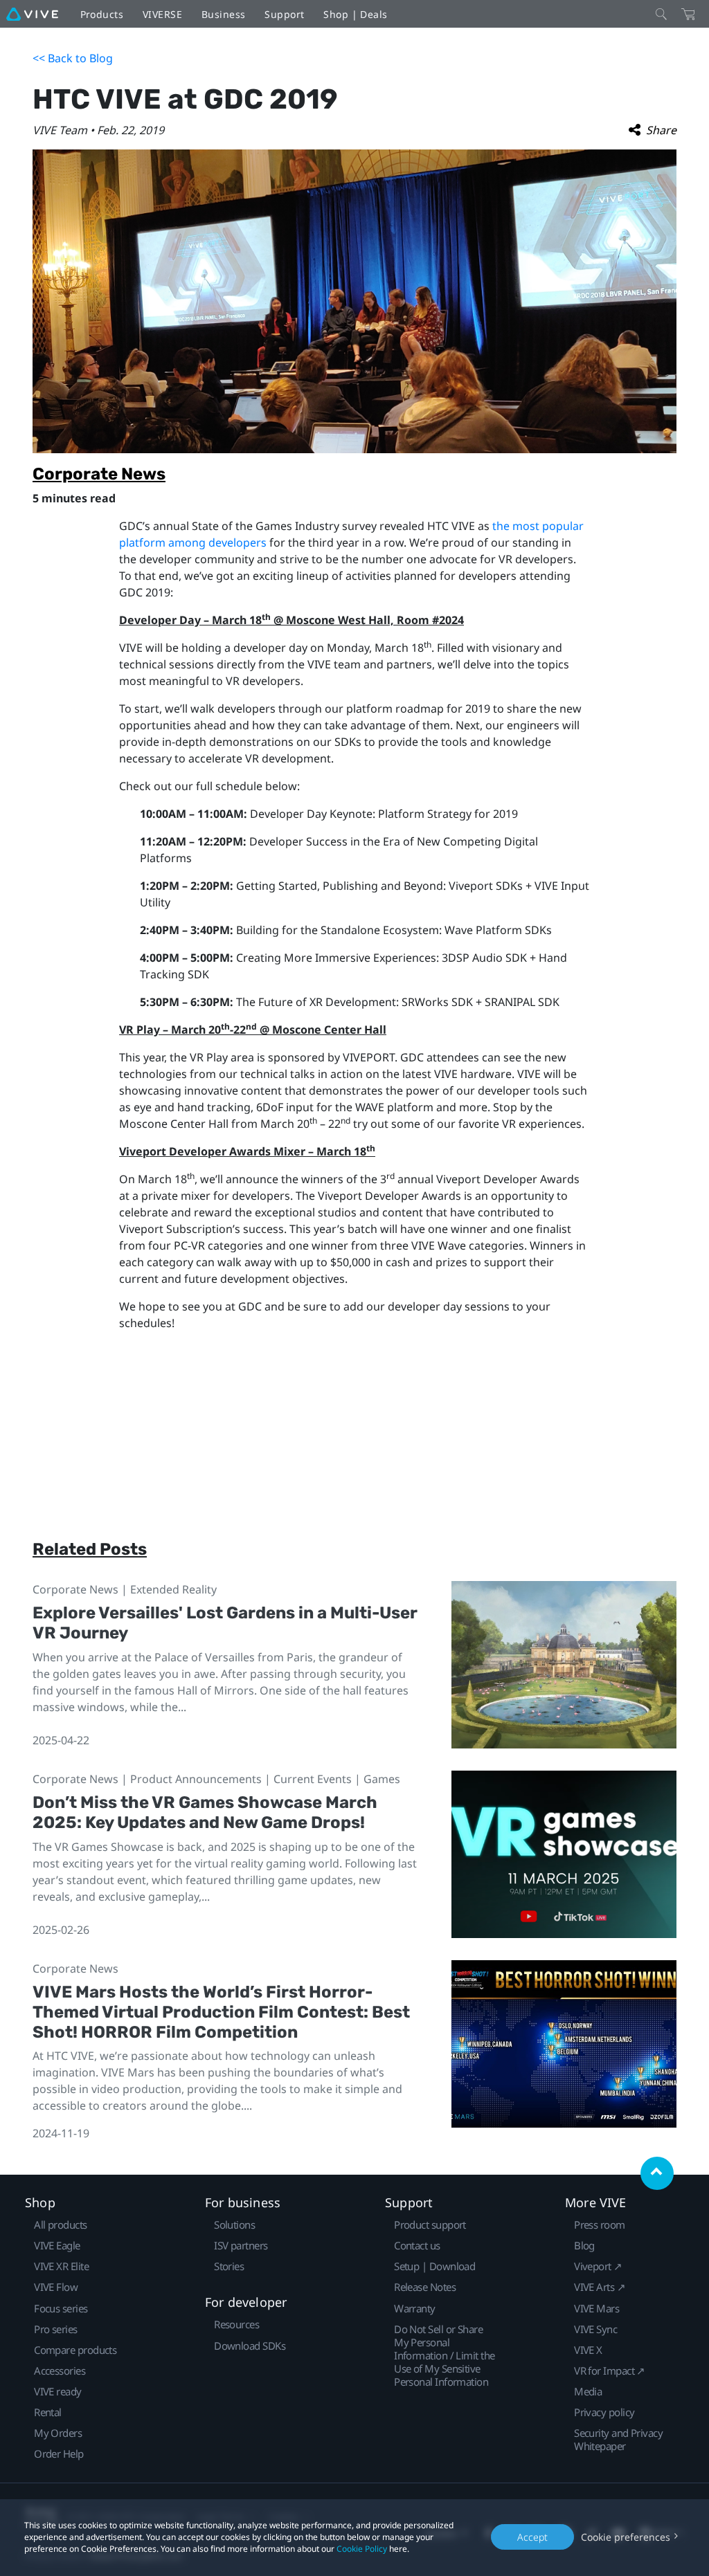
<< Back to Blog (73, 58)
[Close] (661, 14)
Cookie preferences (626, 2537)
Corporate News (99, 474)
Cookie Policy (362, 2549)
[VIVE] (32, 14)
